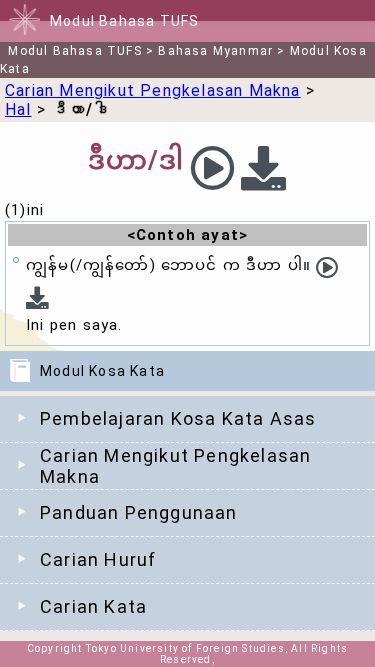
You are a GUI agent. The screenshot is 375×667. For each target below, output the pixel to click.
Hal (18, 109)
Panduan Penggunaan (139, 512)
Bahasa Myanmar (215, 51)
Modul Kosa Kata (102, 371)
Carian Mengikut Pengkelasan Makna (175, 466)
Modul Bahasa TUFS (74, 51)
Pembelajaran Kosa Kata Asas (178, 418)
